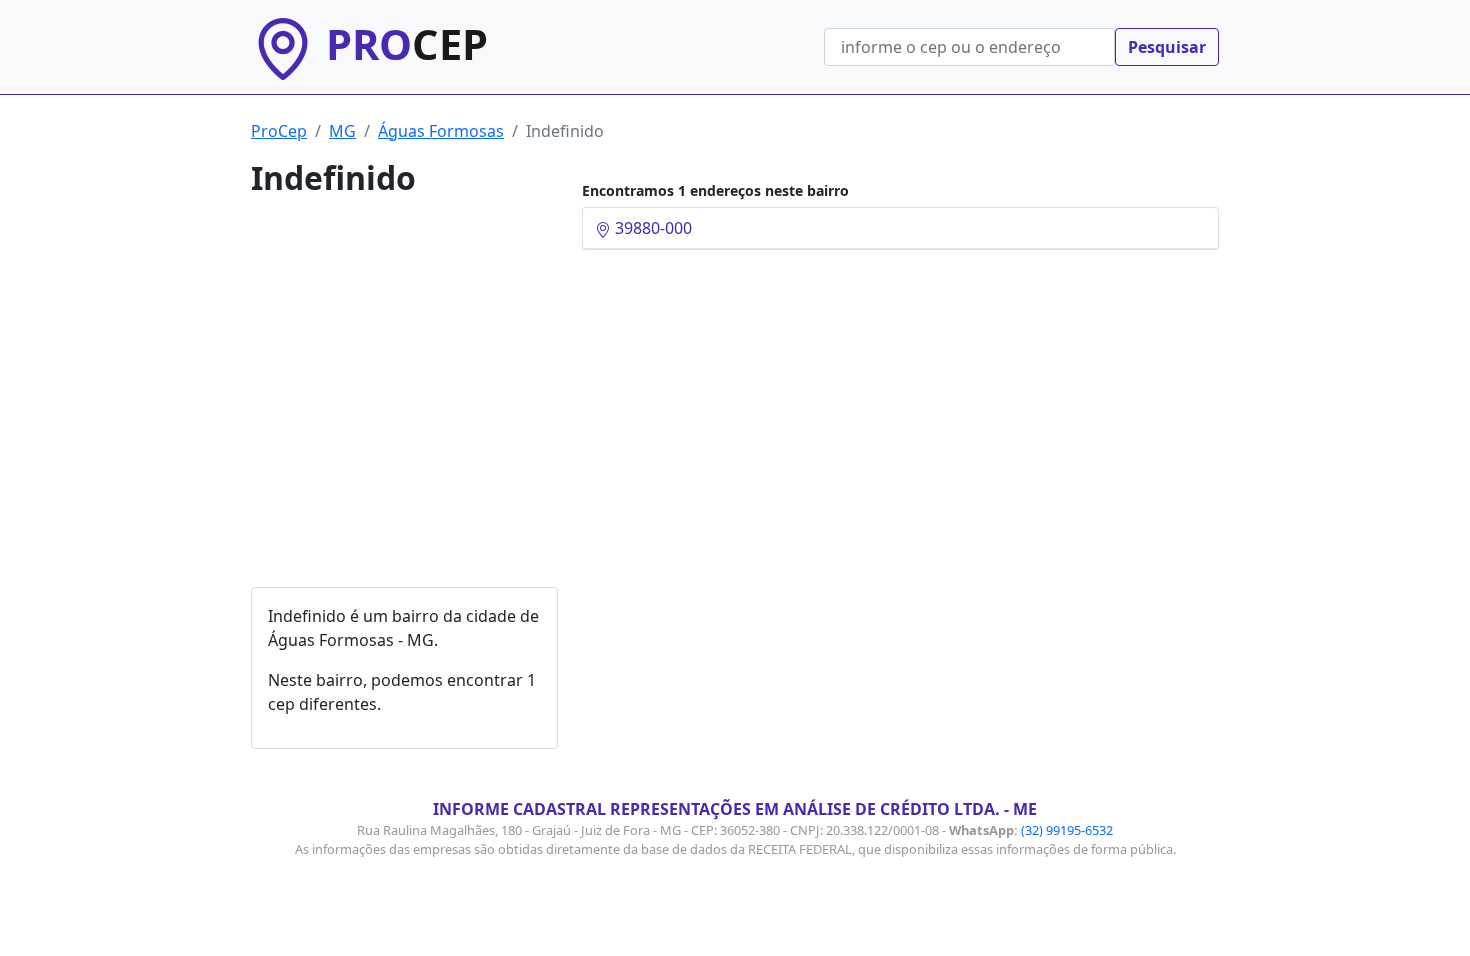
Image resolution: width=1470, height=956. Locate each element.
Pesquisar (1167, 47)
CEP (407, 44)
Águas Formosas (441, 131)
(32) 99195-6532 (1067, 830)
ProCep (279, 131)
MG (342, 131)
